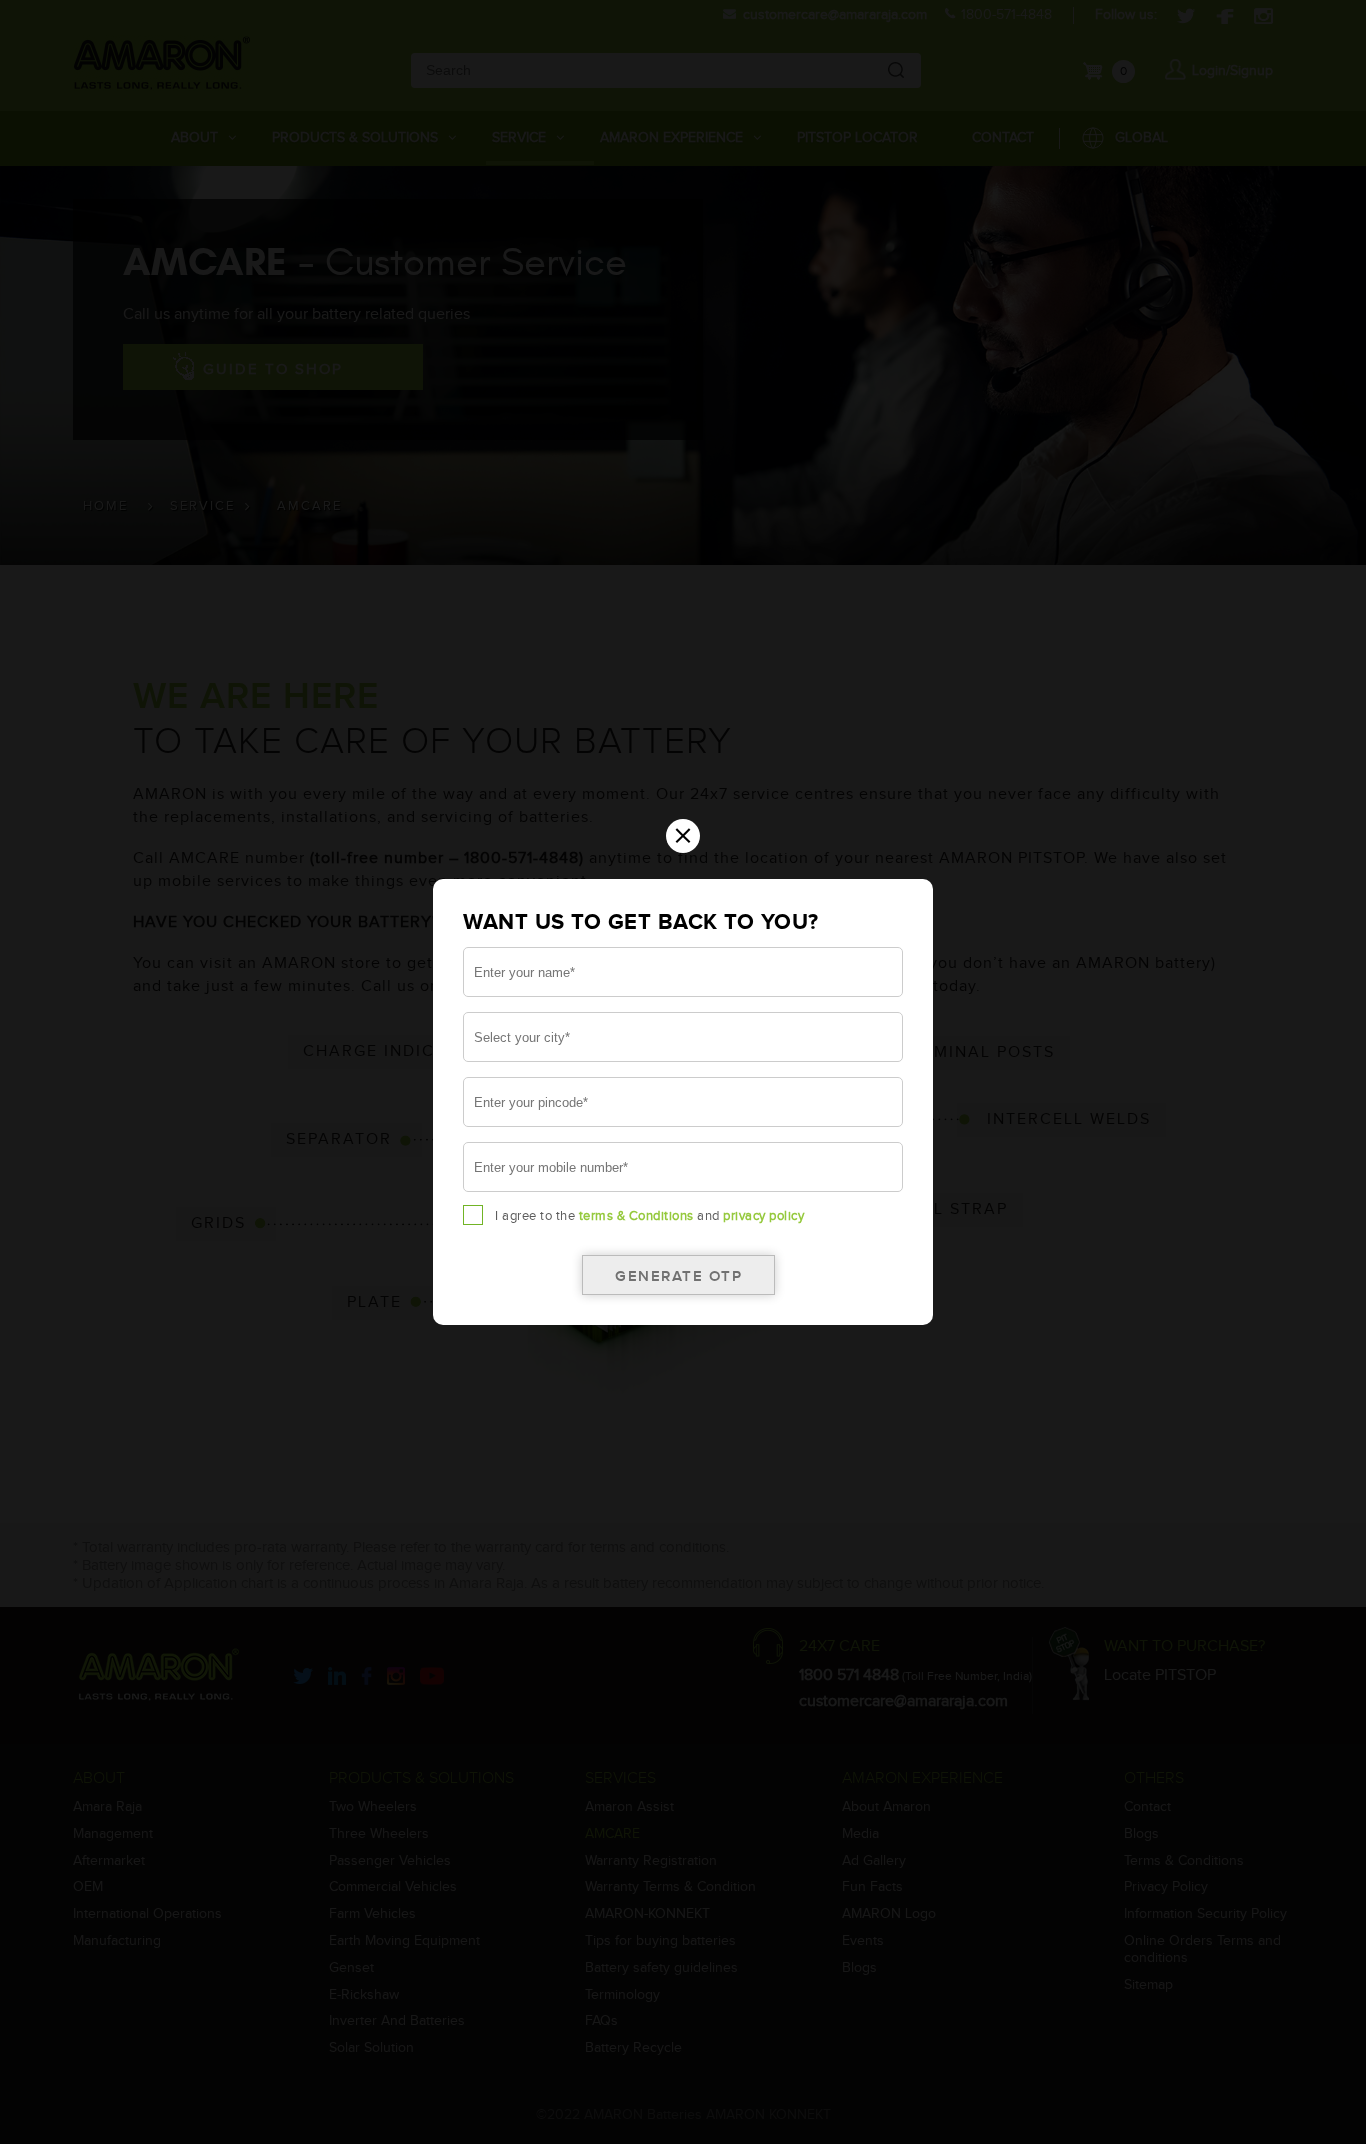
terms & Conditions (636, 1216)
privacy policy (763, 1216)
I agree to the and (649, 1216)
